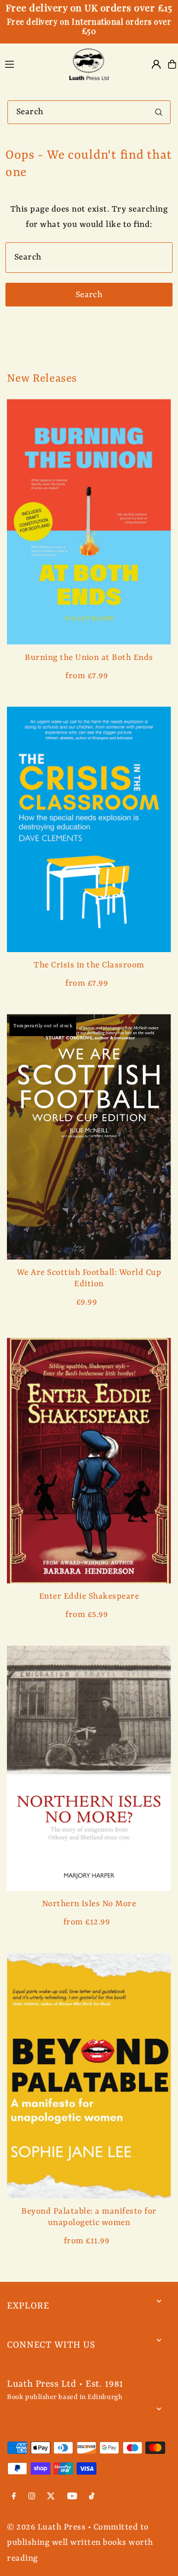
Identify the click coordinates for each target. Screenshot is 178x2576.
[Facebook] (14, 2497)
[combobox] (89, 112)
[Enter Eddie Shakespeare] (89, 1461)
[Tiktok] (92, 2497)
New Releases (42, 379)
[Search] (159, 112)
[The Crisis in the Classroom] (89, 829)
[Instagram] (32, 2497)
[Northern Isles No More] (89, 1768)
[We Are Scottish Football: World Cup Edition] (89, 1137)
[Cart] (172, 64)
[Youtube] (72, 2497)
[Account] (156, 64)
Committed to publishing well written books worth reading (80, 2543)
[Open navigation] (31, 64)
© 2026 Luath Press (46, 2527)
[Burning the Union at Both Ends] (89, 522)
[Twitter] (51, 2497)
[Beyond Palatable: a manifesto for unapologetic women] (89, 2076)
